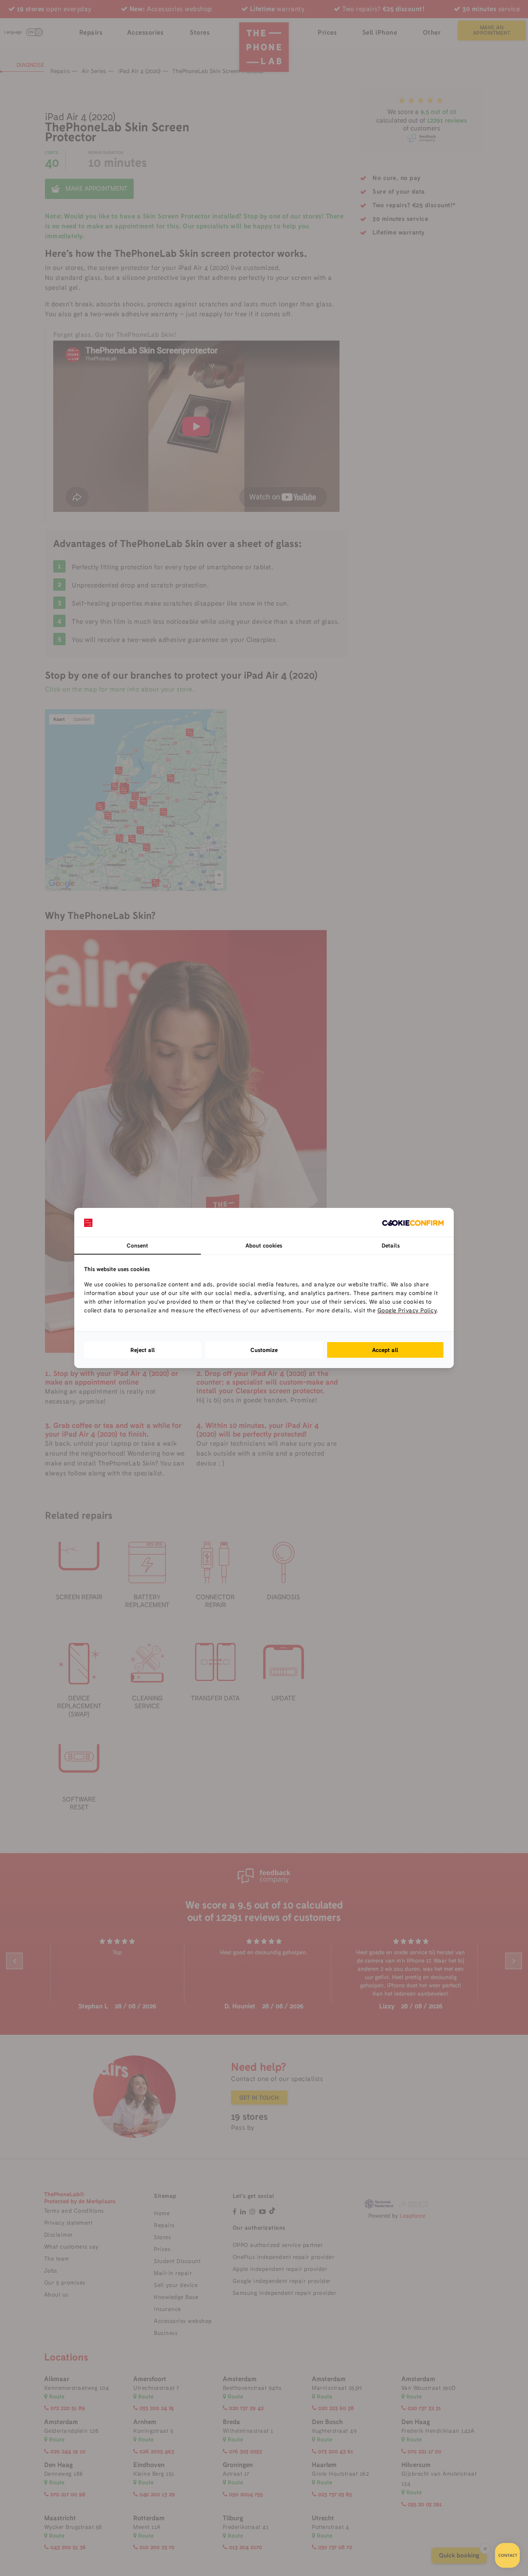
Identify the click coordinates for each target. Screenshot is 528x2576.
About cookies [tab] (264, 1245)
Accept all (385, 1350)
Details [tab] (391, 1245)
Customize (264, 1350)
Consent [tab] (137, 1245)
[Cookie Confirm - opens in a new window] (413, 1222)
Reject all (143, 1350)
